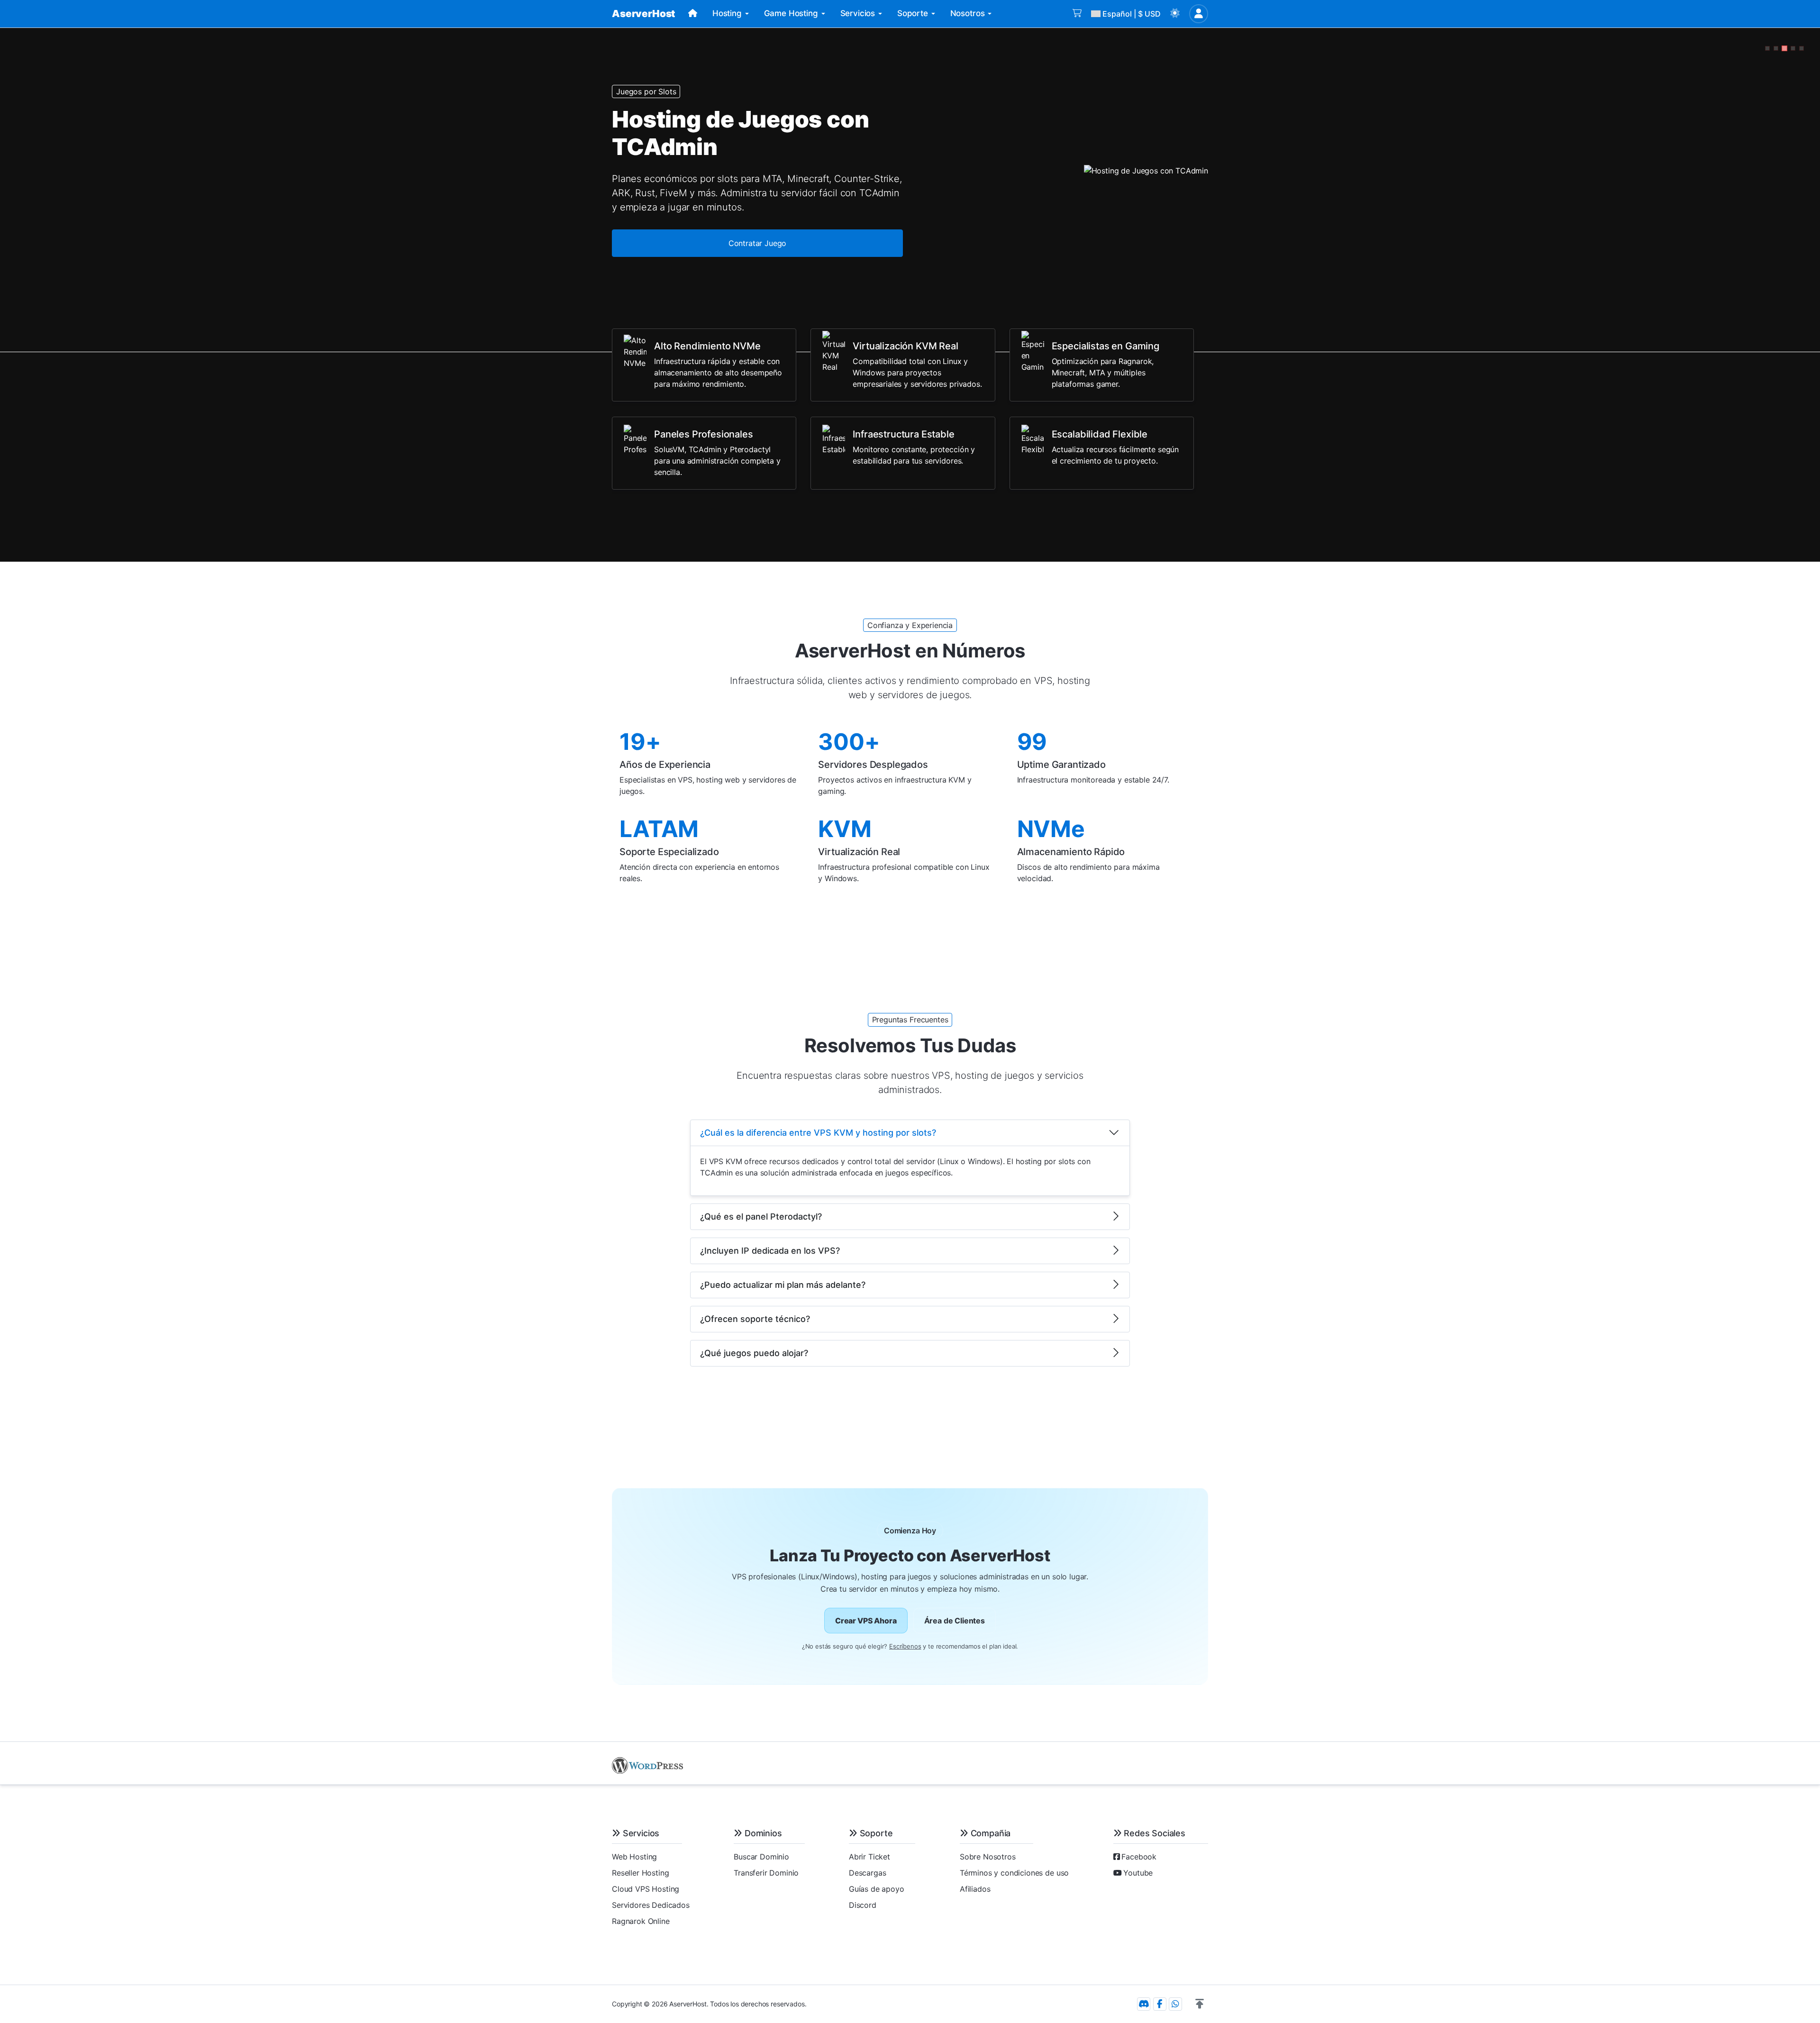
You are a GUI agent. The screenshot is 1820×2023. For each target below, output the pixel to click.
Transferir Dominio (766, 1873)
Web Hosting (634, 1857)
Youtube (1138, 1873)
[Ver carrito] (1077, 14)
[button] (1175, 14)
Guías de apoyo (877, 1889)
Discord (863, 1905)
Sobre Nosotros (988, 1857)
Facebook (1139, 1857)
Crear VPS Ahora (866, 1621)
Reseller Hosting (640, 1873)
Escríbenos (905, 1646)
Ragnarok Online (641, 1921)
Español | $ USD (1132, 14)
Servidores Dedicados (651, 1905)
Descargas (868, 1873)
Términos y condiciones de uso (1014, 1873)
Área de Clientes (955, 1621)
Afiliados (975, 1889)
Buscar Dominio (761, 1857)
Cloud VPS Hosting (646, 1889)
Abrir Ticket (869, 1857)
